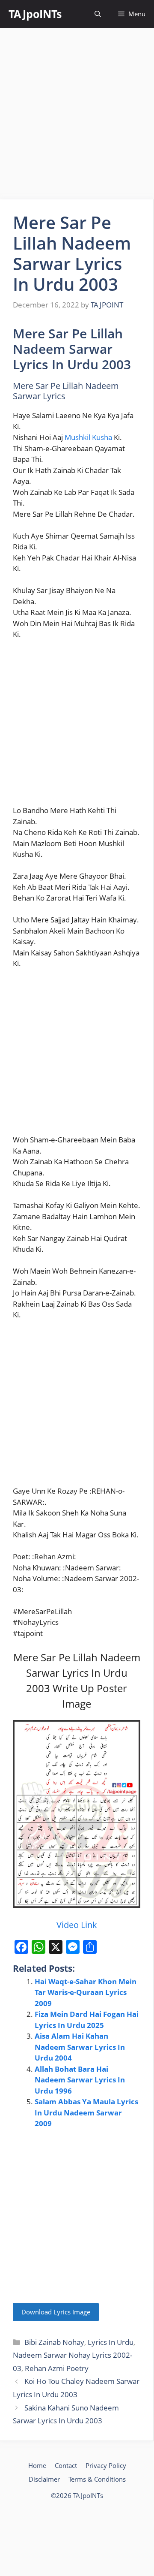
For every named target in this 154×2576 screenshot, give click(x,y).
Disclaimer (44, 2479)
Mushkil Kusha (88, 437)
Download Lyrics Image (56, 2312)
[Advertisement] (77, 114)
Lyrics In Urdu (111, 2342)
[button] (98, 14)
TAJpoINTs (35, 14)
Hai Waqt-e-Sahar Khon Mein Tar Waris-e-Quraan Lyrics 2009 (86, 1992)
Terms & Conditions (97, 2479)
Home (37, 2465)
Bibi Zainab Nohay (54, 2342)
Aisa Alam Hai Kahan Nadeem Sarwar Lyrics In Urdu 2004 (80, 2047)
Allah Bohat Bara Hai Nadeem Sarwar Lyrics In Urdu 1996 (80, 2080)
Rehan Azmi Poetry (57, 2368)
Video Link (77, 1925)
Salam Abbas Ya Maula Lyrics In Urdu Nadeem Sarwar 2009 (86, 2112)
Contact (66, 2465)
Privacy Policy (106, 2465)
